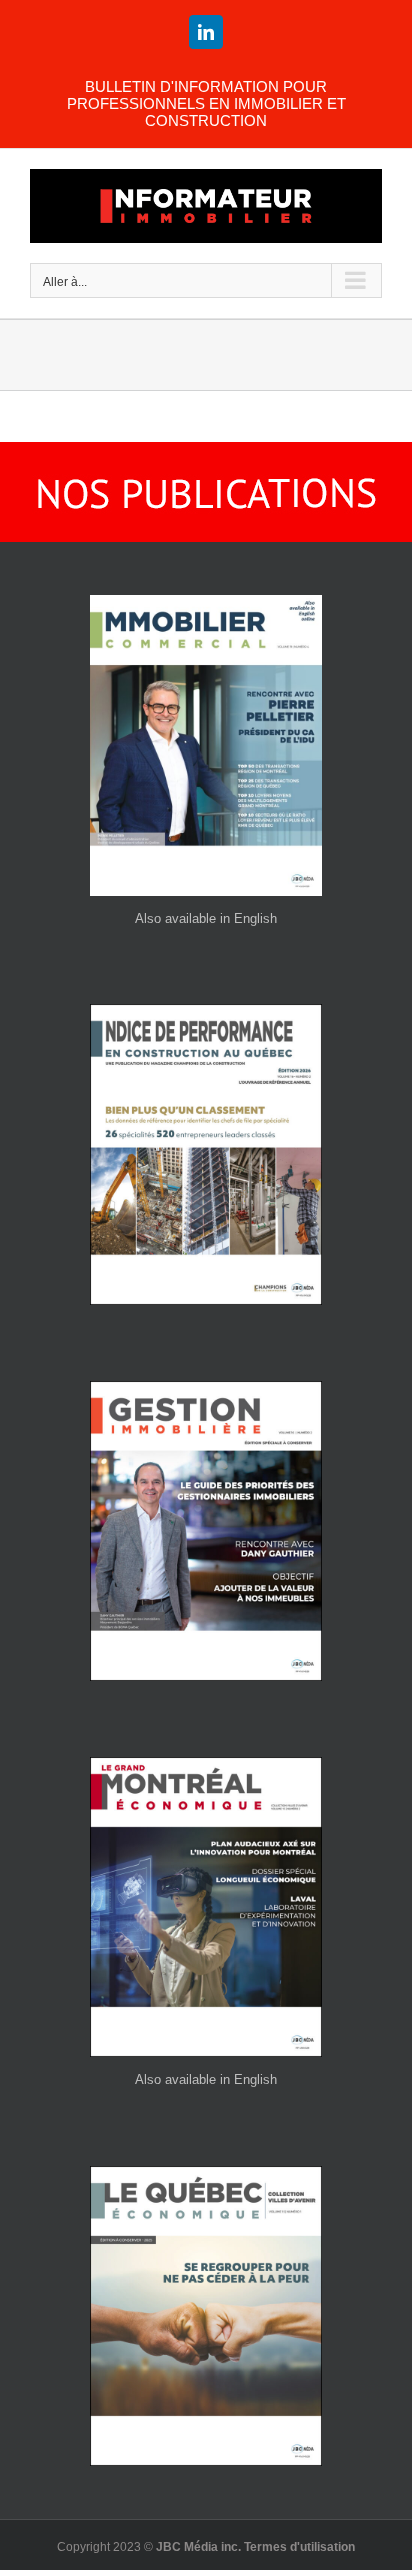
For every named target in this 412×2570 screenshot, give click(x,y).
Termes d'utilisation (299, 2547)
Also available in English (206, 918)
